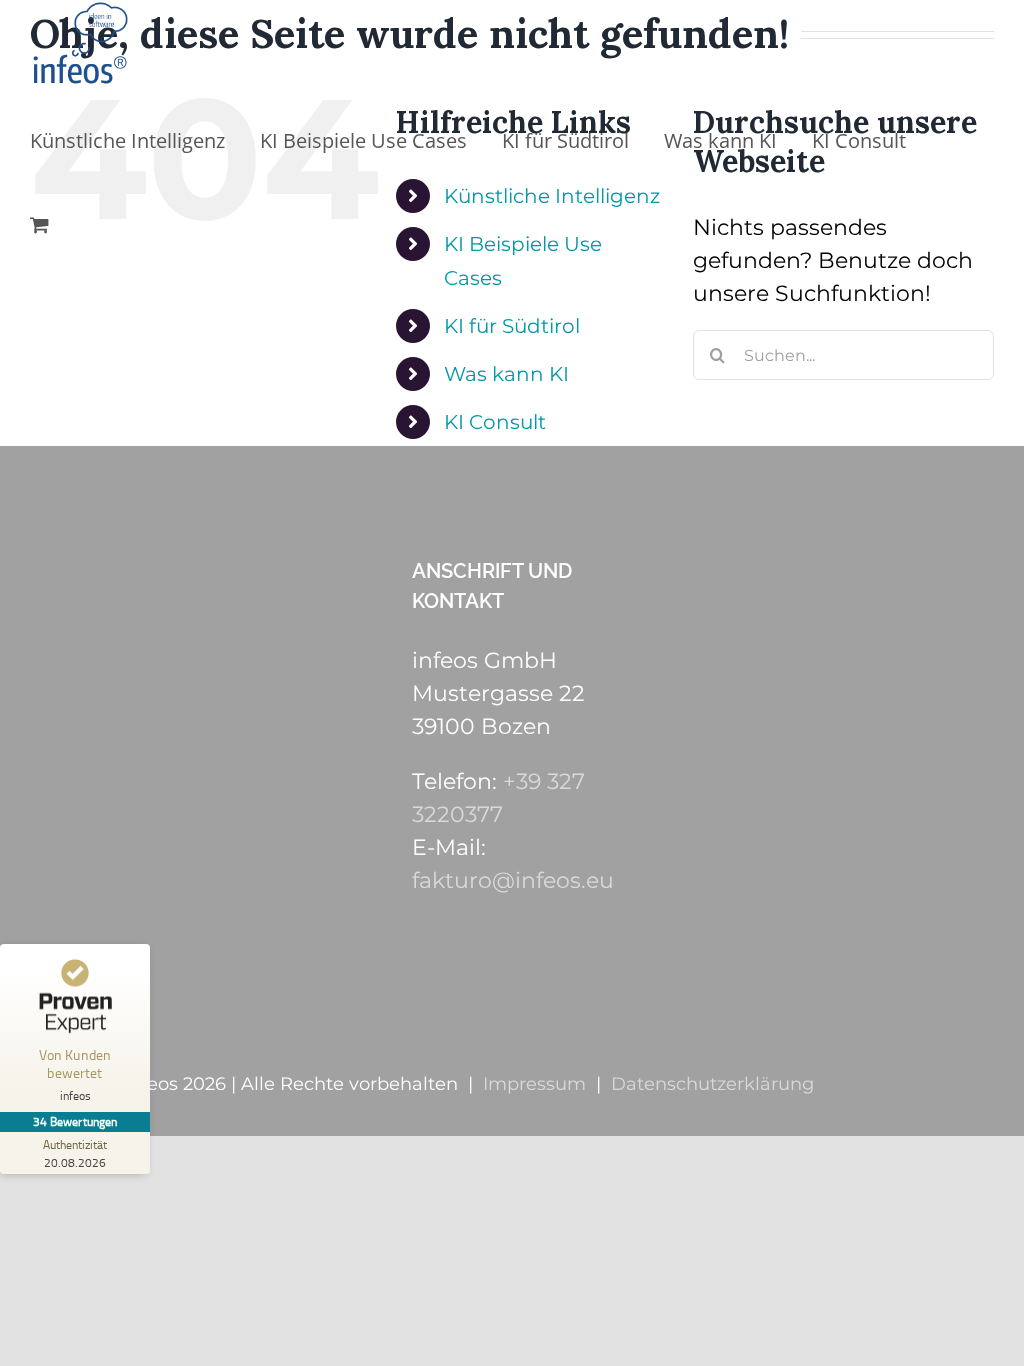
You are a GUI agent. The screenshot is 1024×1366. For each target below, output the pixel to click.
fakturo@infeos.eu (513, 880)
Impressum (534, 1084)
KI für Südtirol (512, 326)
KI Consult (495, 422)
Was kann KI (506, 374)
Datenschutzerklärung (712, 1084)
